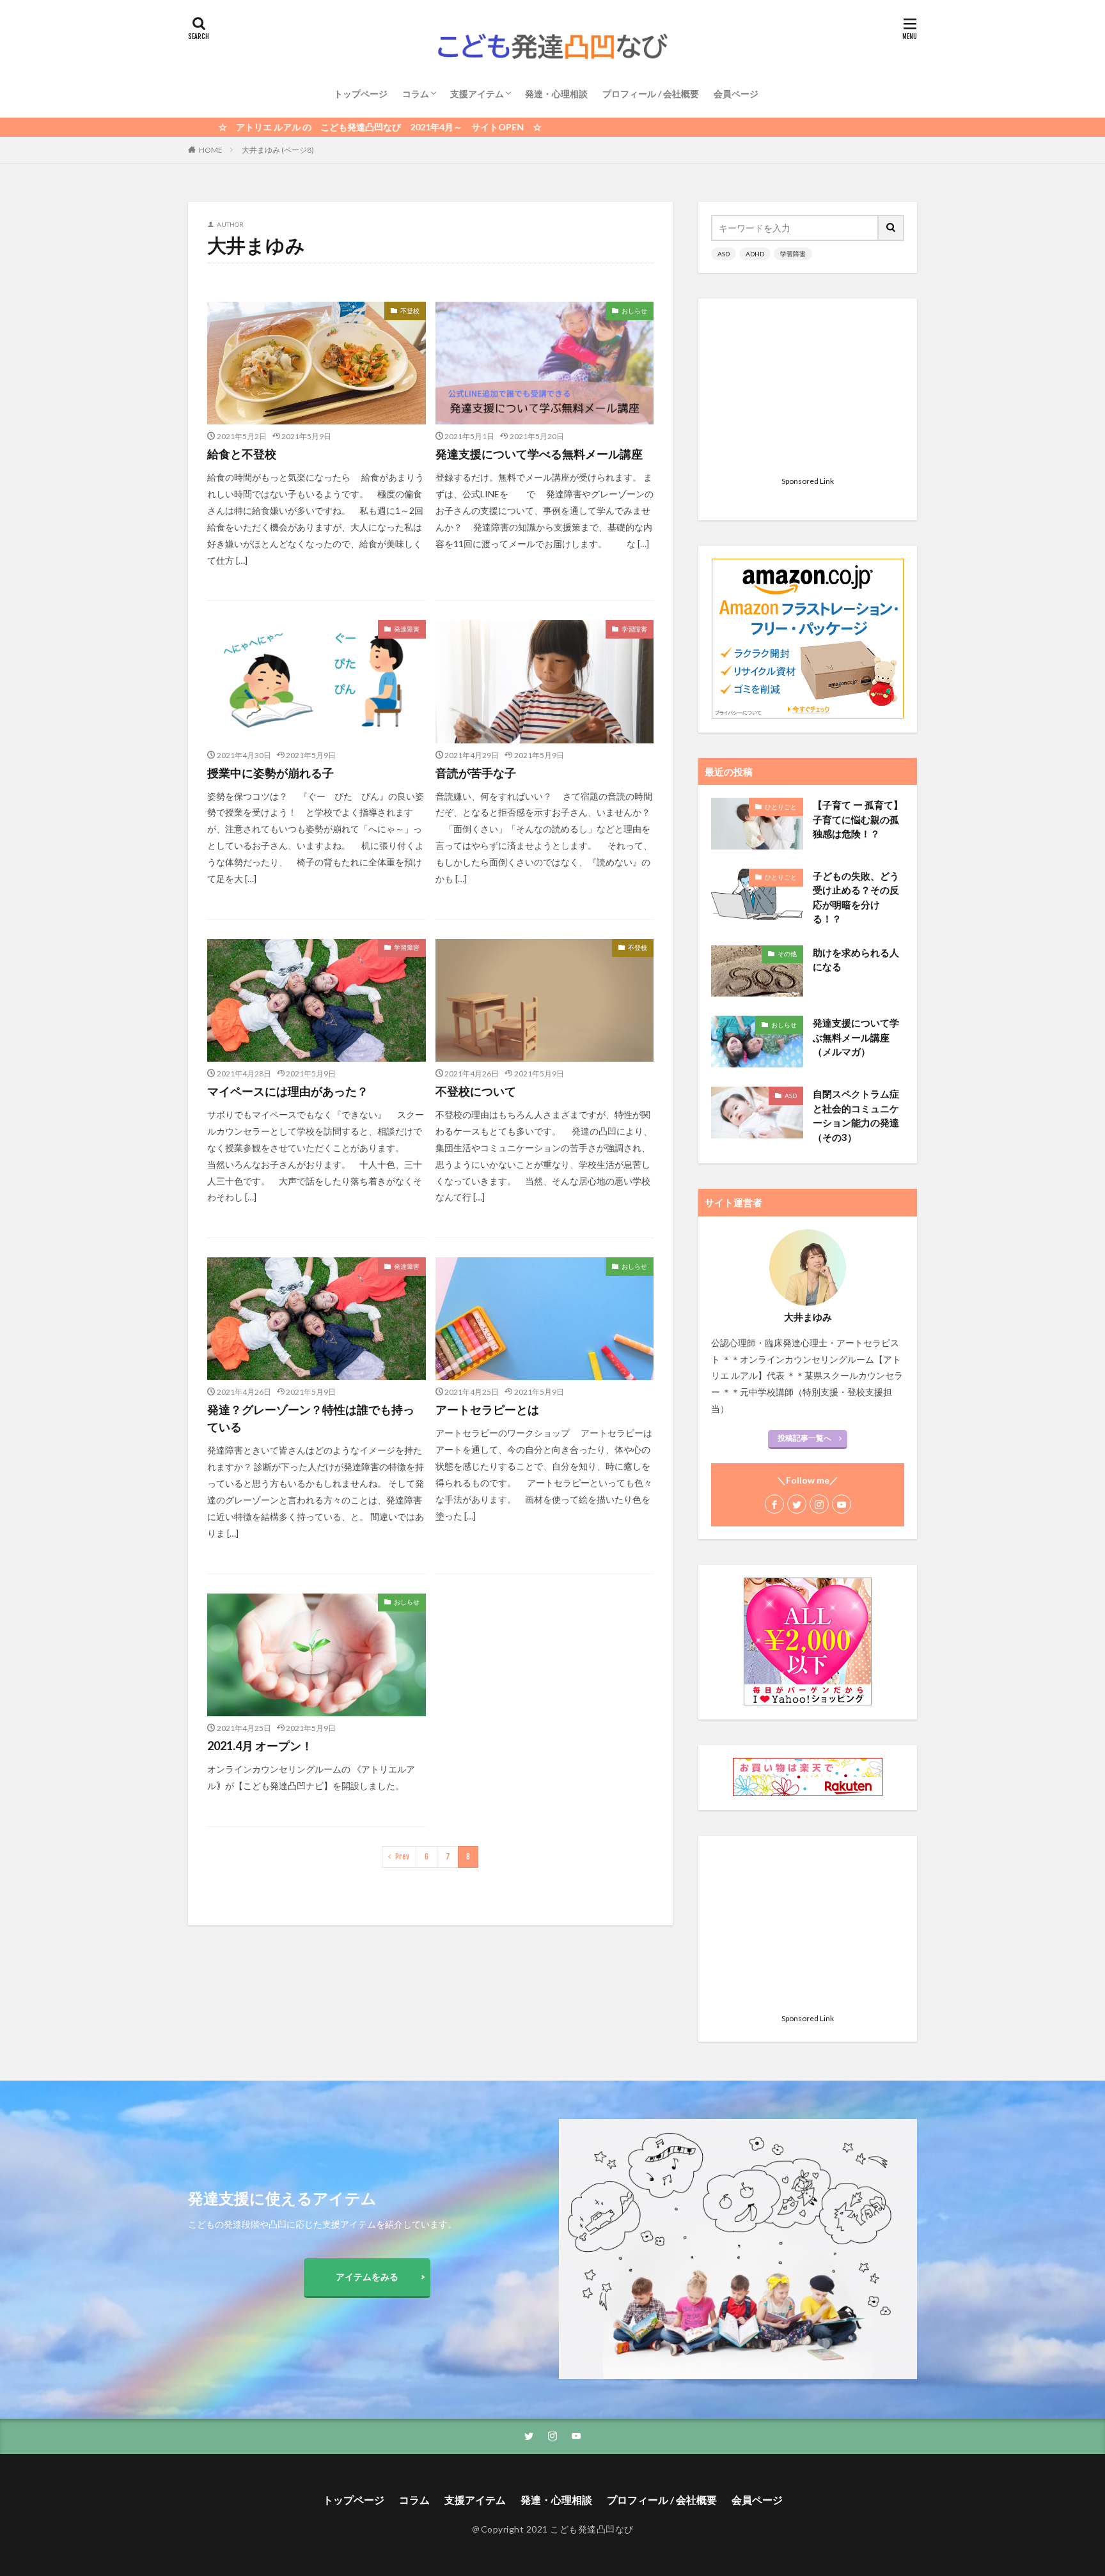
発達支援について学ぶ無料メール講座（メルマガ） (856, 1037)
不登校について (476, 1091)
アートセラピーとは (487, 1409)
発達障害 (407, 629)
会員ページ (736, 94)
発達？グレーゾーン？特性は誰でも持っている (311, 1418)
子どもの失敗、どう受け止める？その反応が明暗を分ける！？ (856, 897)
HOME (211, 150)
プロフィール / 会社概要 (651, 94)
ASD (724, 254)
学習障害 (634, 629)
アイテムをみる (367, 2277)
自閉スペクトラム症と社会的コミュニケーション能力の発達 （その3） (856, 1115)
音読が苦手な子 (476, 773)
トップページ (361, 94)
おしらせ (634, 311)
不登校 (410, 311)
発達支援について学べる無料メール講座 (539, 454)
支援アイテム (477, 94)
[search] (891, 228)
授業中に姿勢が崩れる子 (270, 773)
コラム (416, 94)
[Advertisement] (808, 391)
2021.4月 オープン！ (260, 1746)
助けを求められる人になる (856, 960)
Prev (402, 1857)
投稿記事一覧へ (804, 1438)
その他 (787, 954)
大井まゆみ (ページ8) (278, 150)
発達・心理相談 (556, 94)
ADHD (755, 254)
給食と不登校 (242, 454)
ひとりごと (781, 807)
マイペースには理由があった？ (288, 1091)
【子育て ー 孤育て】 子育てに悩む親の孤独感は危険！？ (858, 819)
